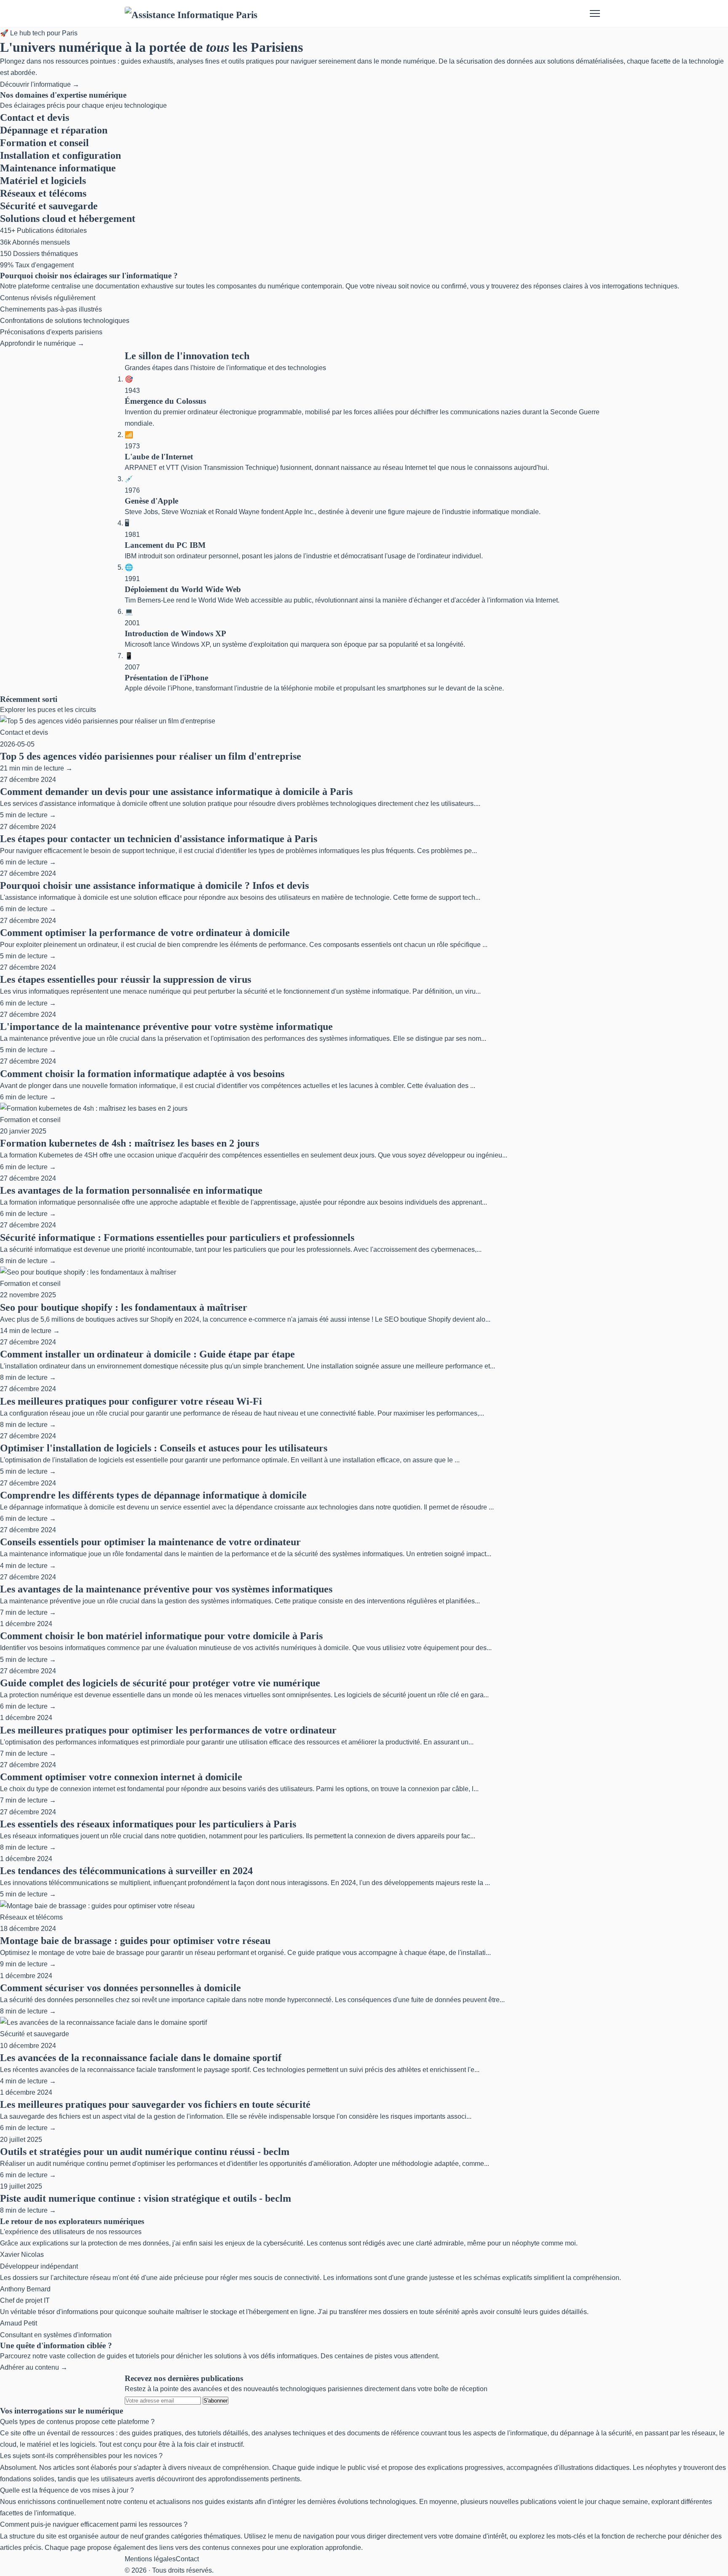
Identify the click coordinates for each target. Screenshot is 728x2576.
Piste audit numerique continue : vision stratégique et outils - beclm (146, 2198)
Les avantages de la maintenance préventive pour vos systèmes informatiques (166, 1589)
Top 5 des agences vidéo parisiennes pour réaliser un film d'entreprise (151, 756)
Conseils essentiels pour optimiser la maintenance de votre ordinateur (150, 1542)
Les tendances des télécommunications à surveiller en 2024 (126, 1871)
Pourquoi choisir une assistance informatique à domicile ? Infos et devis (154, 885)
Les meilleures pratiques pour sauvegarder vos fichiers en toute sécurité (155, 2104)
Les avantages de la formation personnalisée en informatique (131, 1190)
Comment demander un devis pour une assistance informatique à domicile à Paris (176, 792)
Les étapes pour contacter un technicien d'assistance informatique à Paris (159, 839)
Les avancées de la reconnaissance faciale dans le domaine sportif (141, 2058)
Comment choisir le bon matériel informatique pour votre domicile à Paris (161, 1636)
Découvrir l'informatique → (40, 84)
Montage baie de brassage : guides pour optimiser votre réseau (135, 1941)
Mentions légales (150, 2559)
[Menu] (595, 13)
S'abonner (215, 2401)
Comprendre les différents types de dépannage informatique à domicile (153, 1495)
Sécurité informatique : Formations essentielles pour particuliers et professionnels (177, 1237)
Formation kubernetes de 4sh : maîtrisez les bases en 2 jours (130, 1143)
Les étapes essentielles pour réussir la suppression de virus (126, 979)
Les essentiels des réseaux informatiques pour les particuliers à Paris (148, 1824)
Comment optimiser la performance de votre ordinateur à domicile (145, 933)
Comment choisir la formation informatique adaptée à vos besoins (142, 1074)
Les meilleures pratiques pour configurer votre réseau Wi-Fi (131, 1401)
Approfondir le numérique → (42, 343)
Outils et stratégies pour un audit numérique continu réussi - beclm (145, 2152)
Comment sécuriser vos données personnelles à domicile (120, 1988)
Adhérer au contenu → (34, 2367)
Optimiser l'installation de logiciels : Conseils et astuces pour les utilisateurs (164, 1448)
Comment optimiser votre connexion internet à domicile (121, 1777)
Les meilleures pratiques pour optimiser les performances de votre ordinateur (168, 1730)
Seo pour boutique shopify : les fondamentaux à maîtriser (124, 1307)
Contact (187, 2559)
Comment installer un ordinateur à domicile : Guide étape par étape (147, 1354)
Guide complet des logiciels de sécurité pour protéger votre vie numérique (160, 1683)
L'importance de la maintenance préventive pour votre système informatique (166, 1027)
